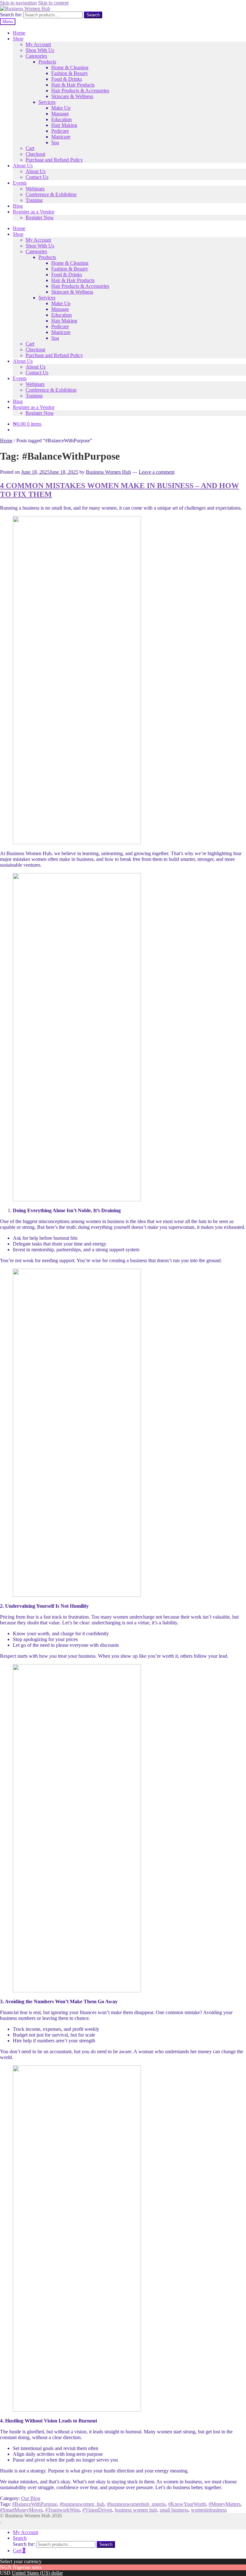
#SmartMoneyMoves (21, 2510)
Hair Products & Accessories (80, 91)
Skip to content (53, 3)
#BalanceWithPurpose (35, 2504)
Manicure (61, 137)
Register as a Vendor (34, 212)
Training (34, 200)
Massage (60, 114)
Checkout (35, 154)
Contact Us (37, 177)
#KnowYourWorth (187, 2504)
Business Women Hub (108, 472)
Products (47, 62)
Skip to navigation (18, 3)
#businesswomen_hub (82, 2504)
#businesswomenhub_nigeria (136, 2504)
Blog (18, 206)
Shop (18, 39)
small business (174, 2510)
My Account (38, 44)
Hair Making (64, 125)
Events (20, 183)
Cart (30, 148)
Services (47, 102)
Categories (36, 56)
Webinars (35, 189)
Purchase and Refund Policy (54, 160)
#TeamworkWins (62, 2510)
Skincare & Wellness (72, 96)
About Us (23, 166)
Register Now (40, 217)
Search (93, 15)
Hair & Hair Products (73, 85)
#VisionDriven (97, 2510)
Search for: (11, 15)
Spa (55, 142)
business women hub (136, 2510)
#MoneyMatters (225, 2504)
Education (61, 119)
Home (19, 33)
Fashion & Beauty (70, 73)
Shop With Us (40, 50)
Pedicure (60, 131)
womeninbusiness (209, 2510)
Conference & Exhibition (51, 194)
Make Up (61, 108)
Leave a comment (157, 472)
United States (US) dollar (37, 2573)
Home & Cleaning (70, 67)
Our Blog (31, 2498)
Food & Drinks (67, 79)
